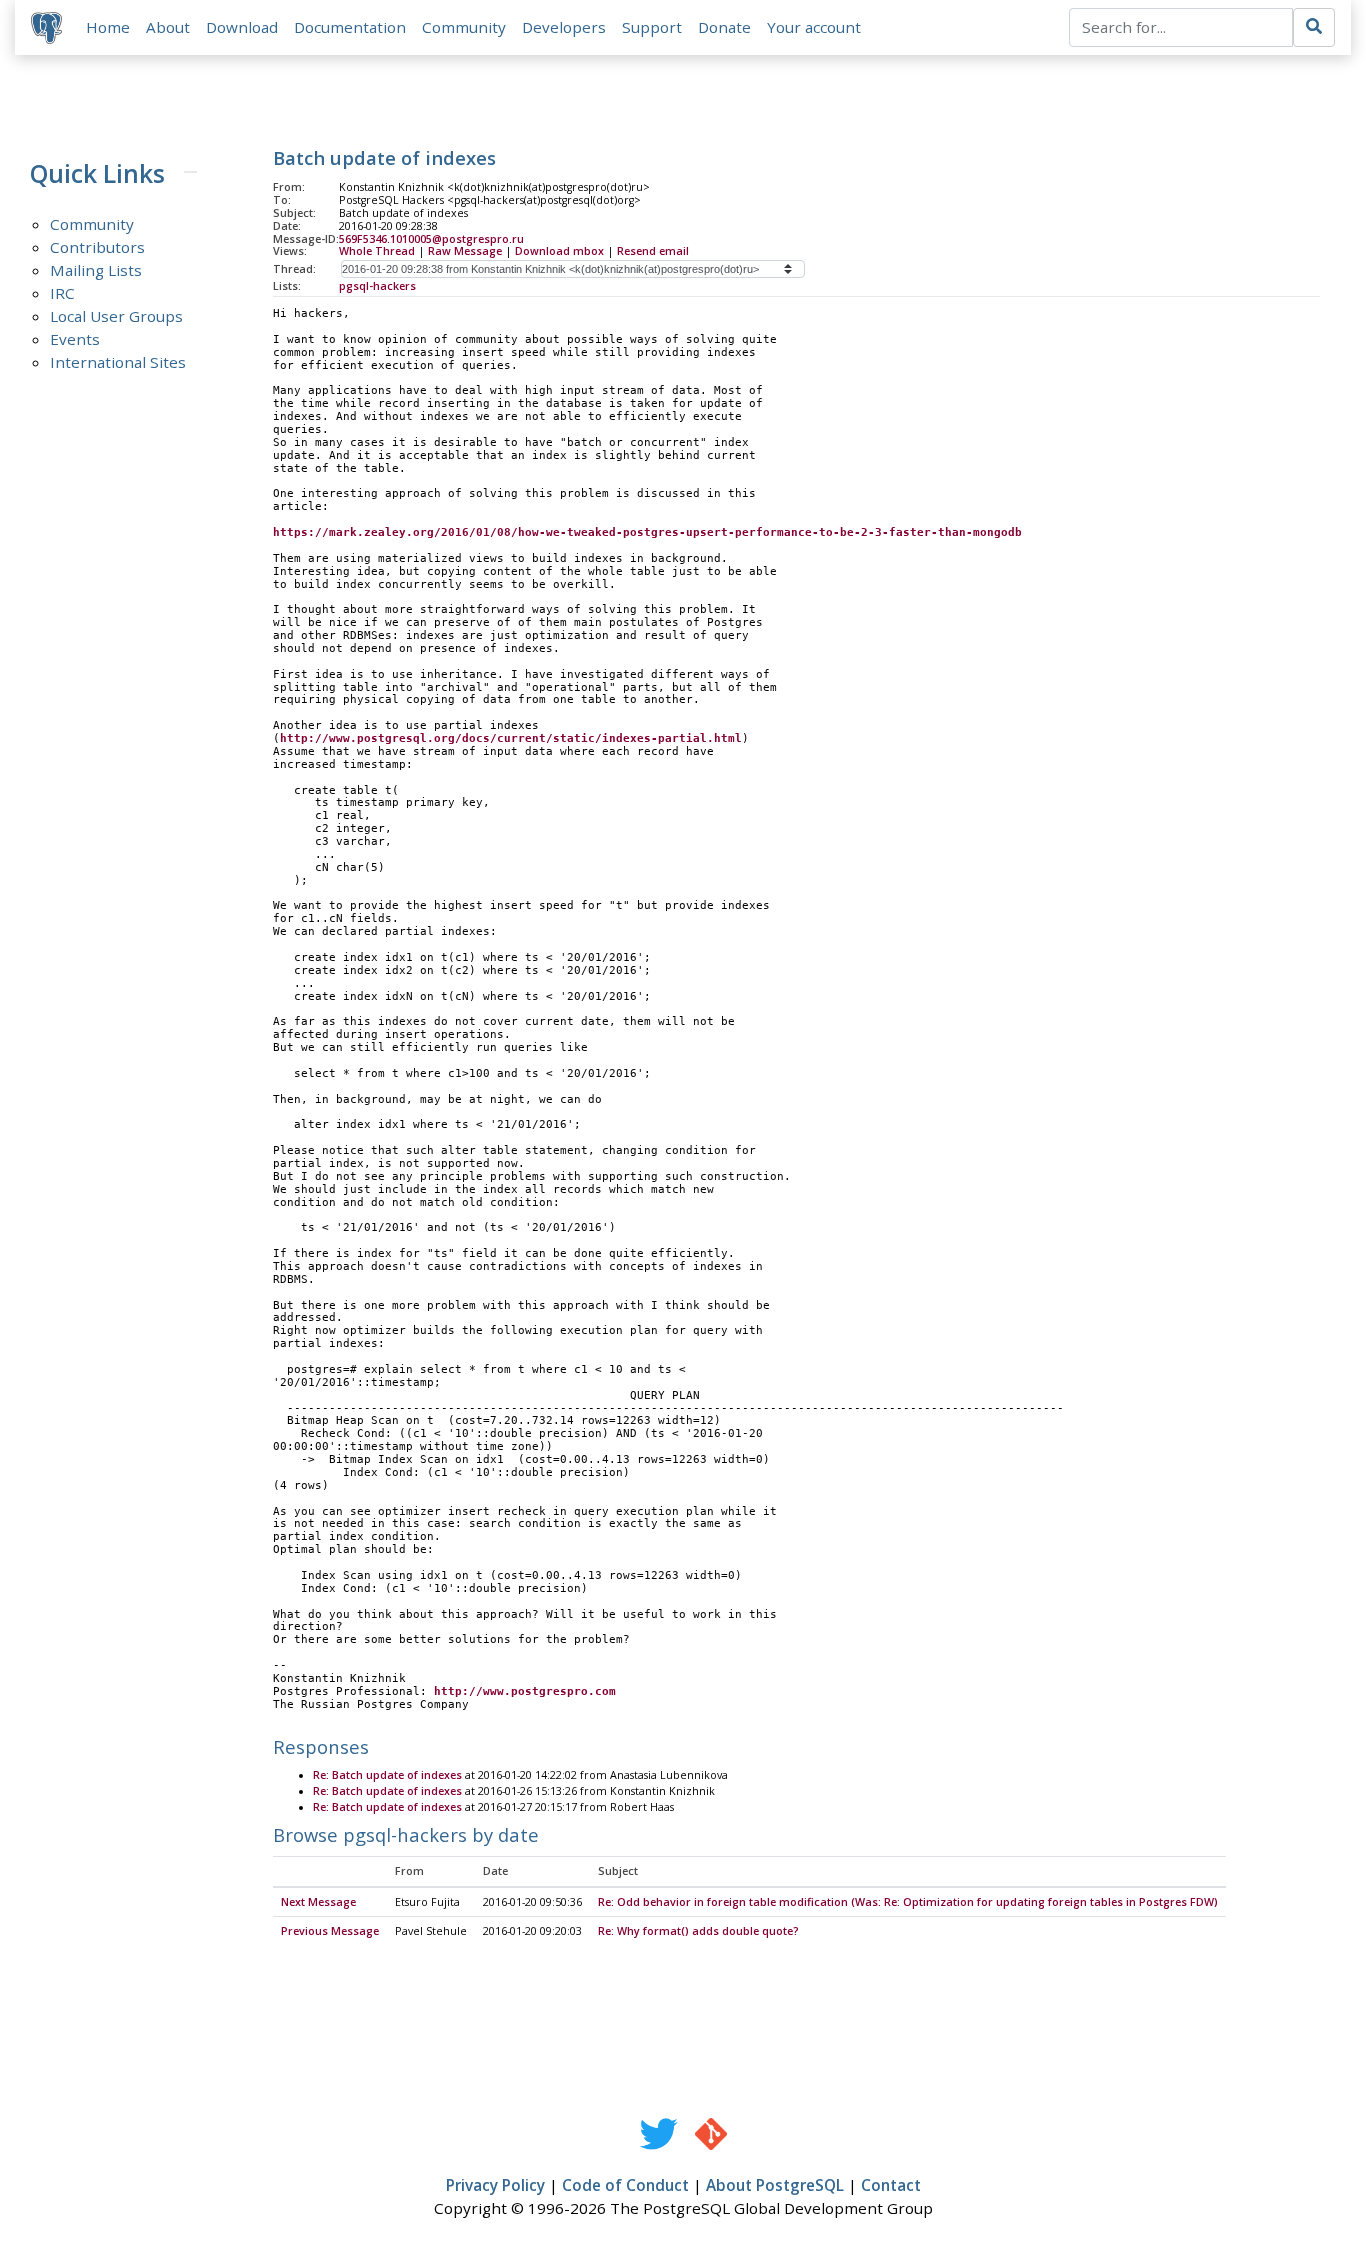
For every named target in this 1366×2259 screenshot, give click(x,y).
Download (242, 27)
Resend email (653, 251)
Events (75, 339)
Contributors (97, 247)
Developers (564, 27)
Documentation (350, 27)
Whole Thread (377, 251)
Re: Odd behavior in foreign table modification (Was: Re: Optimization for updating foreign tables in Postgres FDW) (908, 1902)
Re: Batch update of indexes (387, 1775)
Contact (891, 2185)
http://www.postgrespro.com (525, 1691)
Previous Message (330, 1931)
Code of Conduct (625, 2185)
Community (464, 27)
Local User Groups (116, 316)
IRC (62, 293)
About (168, 27)
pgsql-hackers (377, 286)
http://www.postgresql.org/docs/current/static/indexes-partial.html (511, 738)
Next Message (318, 1902)
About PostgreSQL (775, 2185)
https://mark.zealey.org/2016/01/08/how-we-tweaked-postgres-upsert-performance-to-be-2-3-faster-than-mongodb (647, 532)
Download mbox (559, 251)
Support (652, 27)
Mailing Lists (96, 270)
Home (108, 27)
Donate (724, 27)
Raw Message (465, 251)
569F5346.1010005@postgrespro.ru (431, 239)
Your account (814, 27)
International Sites (118, 362)
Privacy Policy (495, 2185)
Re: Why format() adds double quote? (698, 1931)
